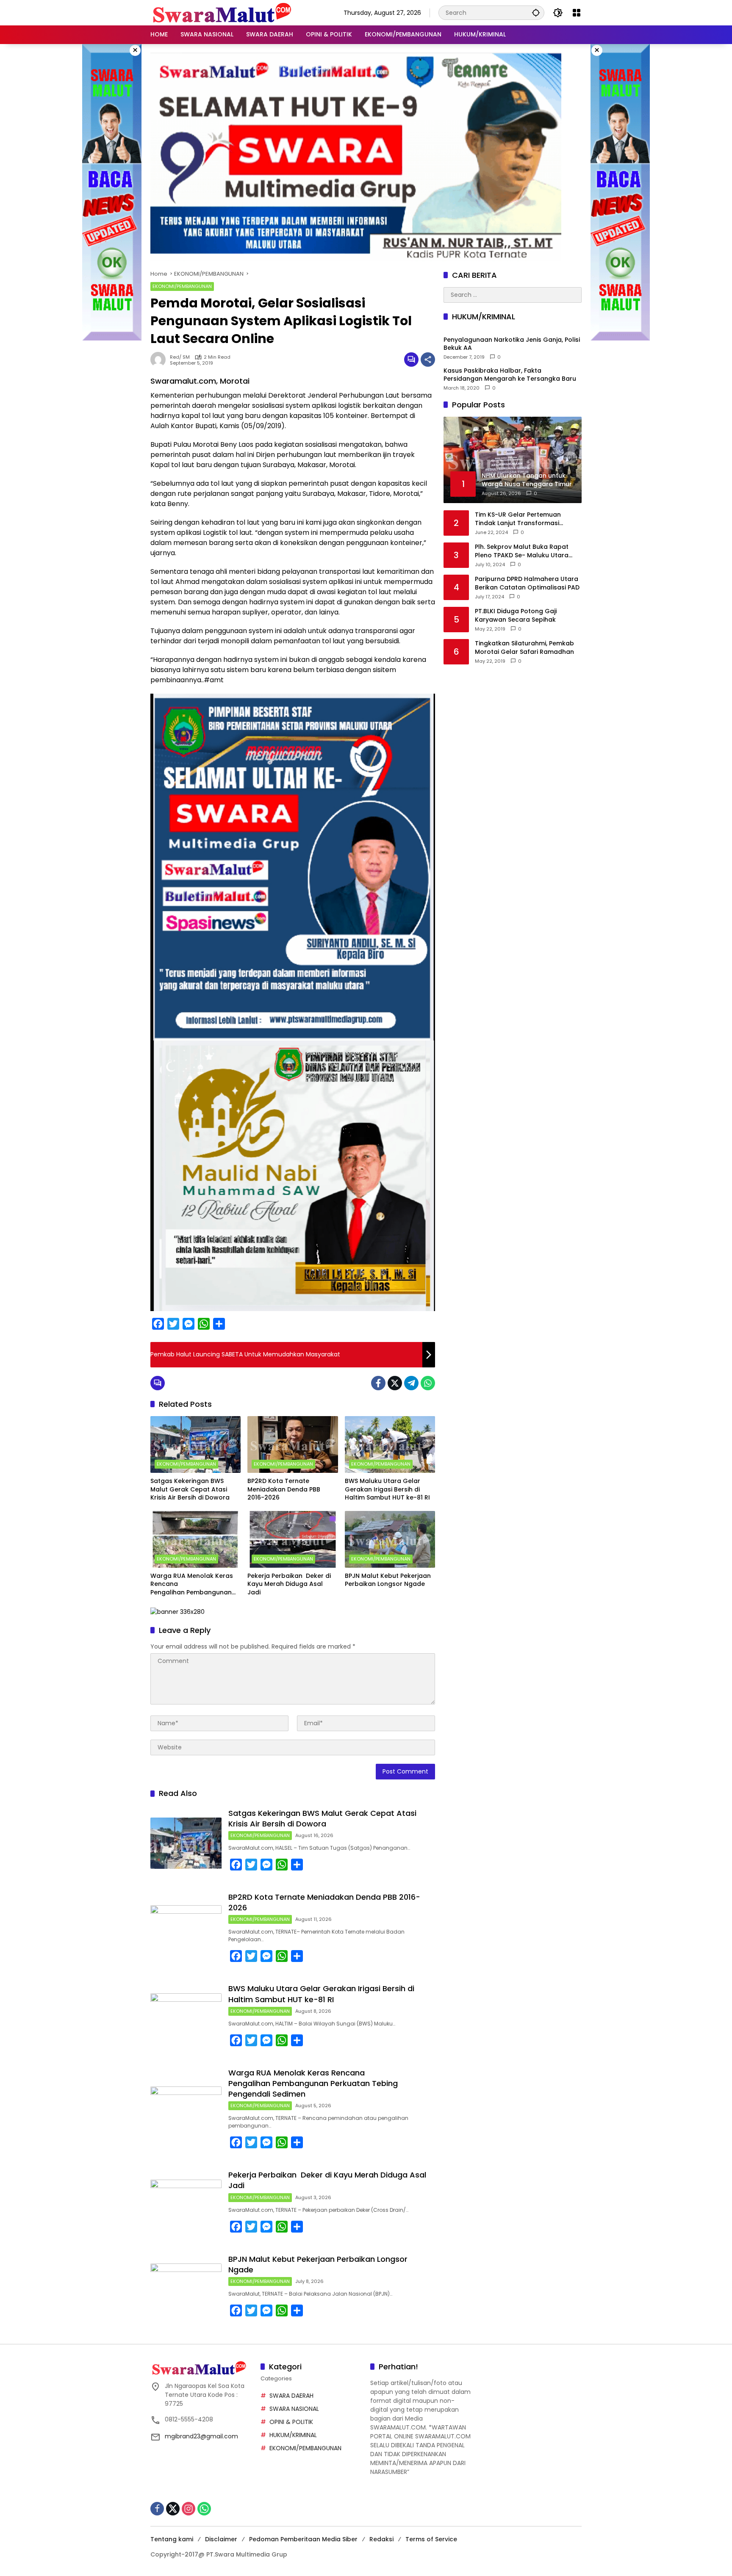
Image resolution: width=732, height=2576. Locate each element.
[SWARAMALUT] (222, 12)
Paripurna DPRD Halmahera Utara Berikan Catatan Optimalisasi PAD (527, 583)
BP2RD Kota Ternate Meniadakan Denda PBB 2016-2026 (284, 1489)
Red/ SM (180, 357)
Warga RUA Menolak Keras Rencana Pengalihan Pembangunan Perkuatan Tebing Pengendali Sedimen (192, 1584)
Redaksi (381, 2539)
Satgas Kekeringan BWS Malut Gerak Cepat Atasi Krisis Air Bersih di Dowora (190, 1489)
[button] (536, 12)
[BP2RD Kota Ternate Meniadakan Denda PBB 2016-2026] (293, 1444)
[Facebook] (378, 1383)
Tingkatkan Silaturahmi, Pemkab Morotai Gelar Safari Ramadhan (524, 648)
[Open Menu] (577, 13)
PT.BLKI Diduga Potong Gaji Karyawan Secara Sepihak (516, 616)
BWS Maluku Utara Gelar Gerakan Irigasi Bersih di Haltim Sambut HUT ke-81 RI (387, 1489)
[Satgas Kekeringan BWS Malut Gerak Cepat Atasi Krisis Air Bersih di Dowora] (195, 1444)
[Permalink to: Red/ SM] (160, 360)
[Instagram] (189, 2509)
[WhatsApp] (428, 1383)
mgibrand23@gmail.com (201, 2436)
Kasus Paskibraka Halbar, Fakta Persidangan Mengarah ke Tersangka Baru (510, 375)
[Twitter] (395, 1383)
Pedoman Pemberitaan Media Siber (303, 2539)
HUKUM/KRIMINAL (293, 2435)
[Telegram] (411, 1383)
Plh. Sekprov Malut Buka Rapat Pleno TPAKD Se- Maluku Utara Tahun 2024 (522, 551)
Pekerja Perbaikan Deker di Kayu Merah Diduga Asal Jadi (289, 1584)
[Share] (428, 360)
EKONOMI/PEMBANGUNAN (182, 286)
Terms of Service (431, 2539)
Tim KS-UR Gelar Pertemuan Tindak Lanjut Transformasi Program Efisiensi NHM (518, 519)
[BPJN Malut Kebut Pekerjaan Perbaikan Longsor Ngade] (390, 1539)
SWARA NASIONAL (294, 2409)
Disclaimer (221, 2539)
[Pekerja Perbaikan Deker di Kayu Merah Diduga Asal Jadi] (293, 1539)
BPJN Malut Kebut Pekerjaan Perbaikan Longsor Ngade (388, 1580)
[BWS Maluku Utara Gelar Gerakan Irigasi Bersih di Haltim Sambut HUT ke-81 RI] (390, 1444)
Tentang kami (172, 2539)
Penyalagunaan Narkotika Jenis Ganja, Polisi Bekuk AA (512, 344)
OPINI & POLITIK (291, 2422)
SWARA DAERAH (291, 2396)
